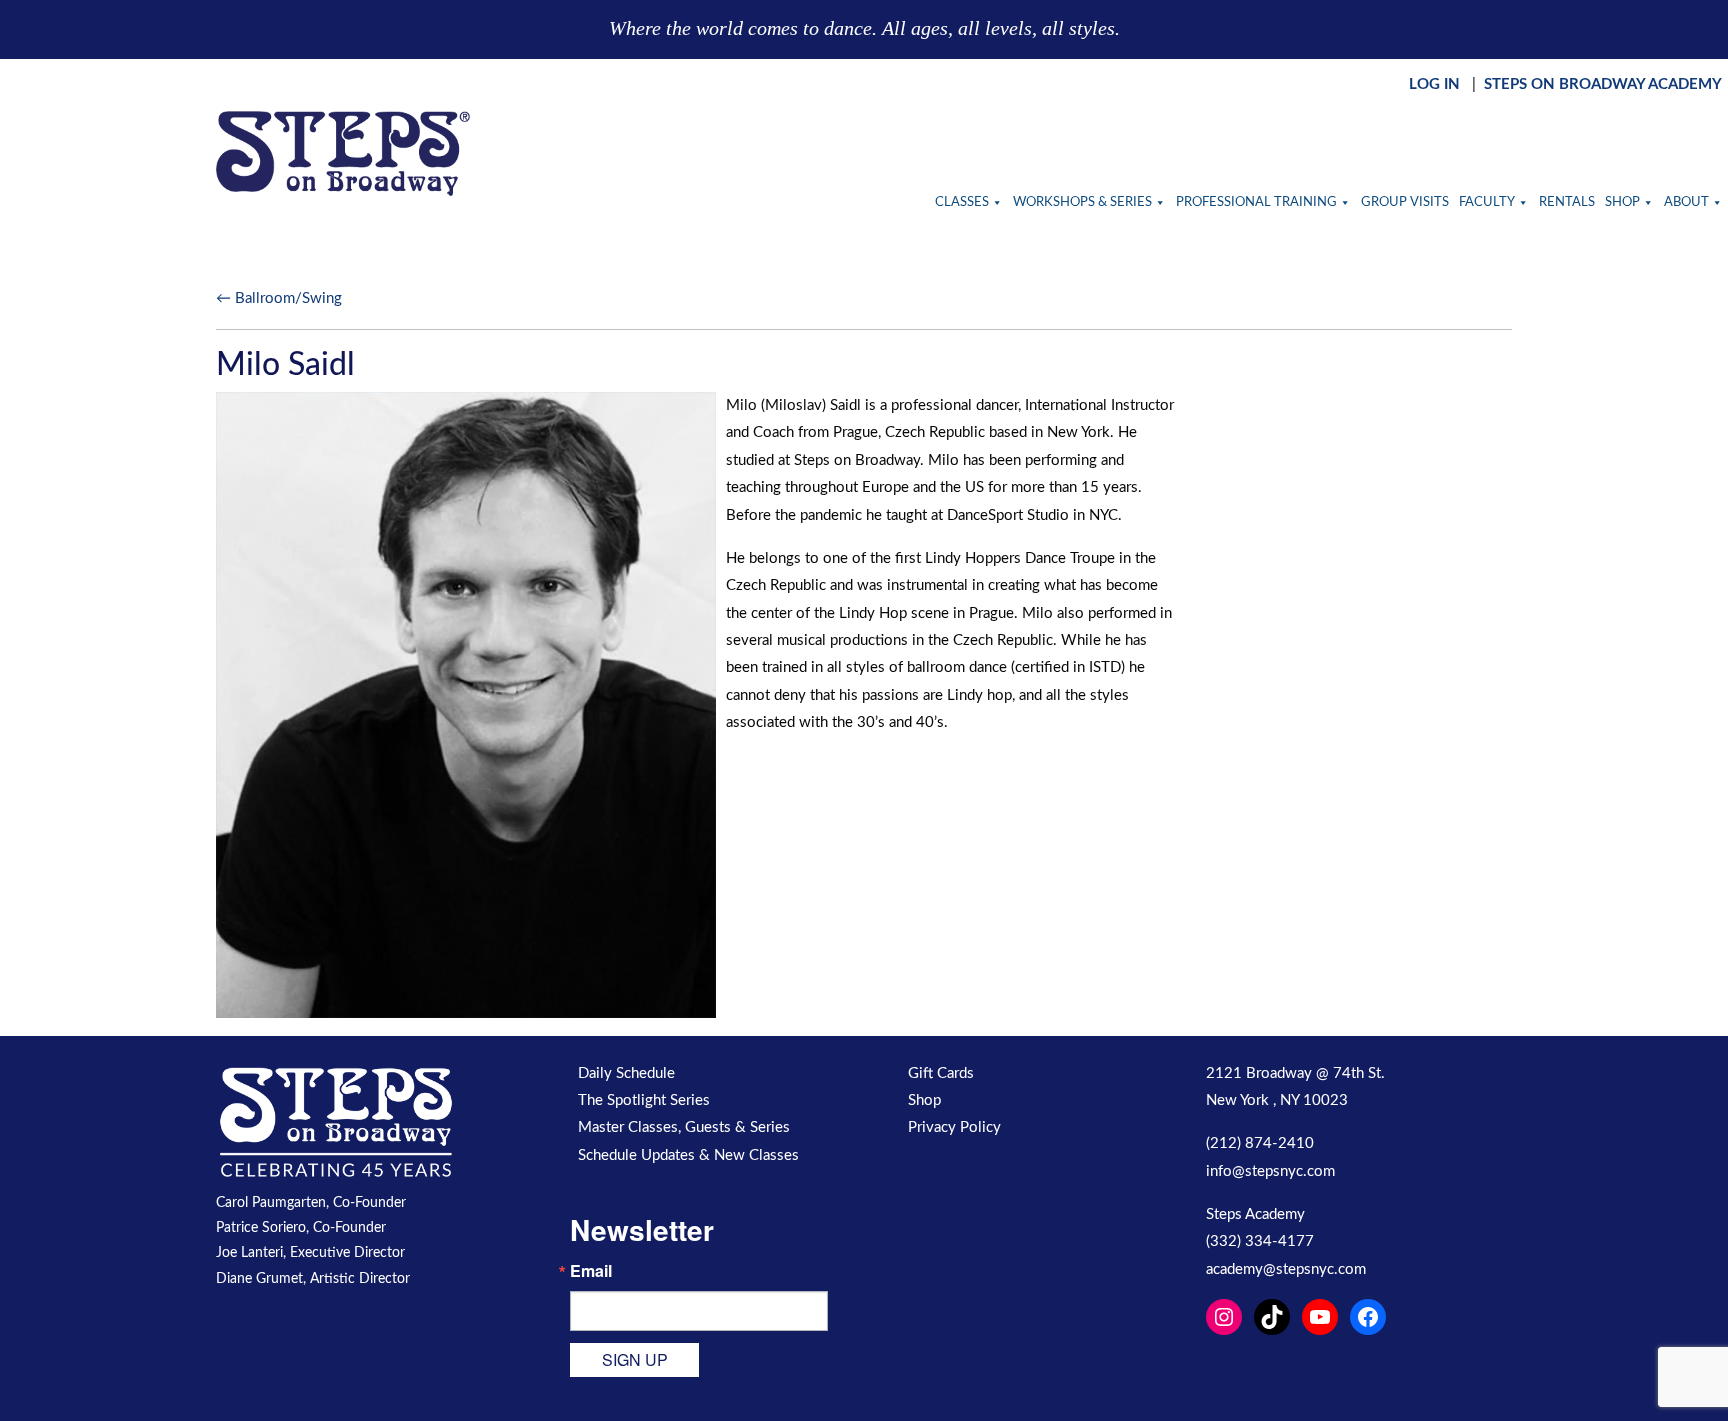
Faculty (1487, 202)
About (1686, 202)
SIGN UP (635, 1359)
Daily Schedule (626, 1073)
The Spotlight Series (644, 1100)
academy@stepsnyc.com (1286, 1269)
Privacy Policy (954, 1127)
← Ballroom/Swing (279, 298)
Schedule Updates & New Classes (688, 1155)
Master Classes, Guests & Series (684, 1127)
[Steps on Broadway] (343, 153)
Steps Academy (1255, 1214)
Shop (1622, 202)
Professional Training (1256, 202)
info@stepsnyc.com (1270, 1171)
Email (591, 1271)
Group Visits (1405, 202)
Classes (962, 202)
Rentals (1567, 202)
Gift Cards (941, 1073)
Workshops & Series (1082, 202)
